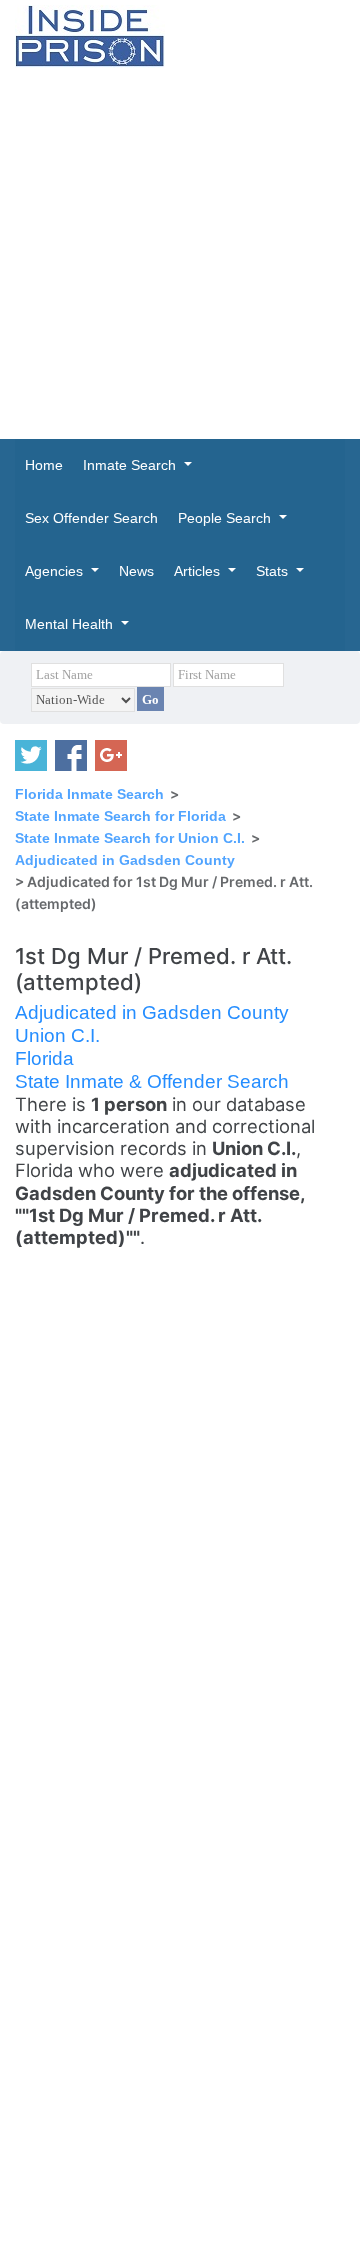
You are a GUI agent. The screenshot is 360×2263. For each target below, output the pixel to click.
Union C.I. (57, 1035)
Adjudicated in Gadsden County (125, 860)
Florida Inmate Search (89, 794)
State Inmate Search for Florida (120, 816)
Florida (44, 1058)
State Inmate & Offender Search (152, 1081)
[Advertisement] (180, 253)
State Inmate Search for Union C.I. (130, 838)
